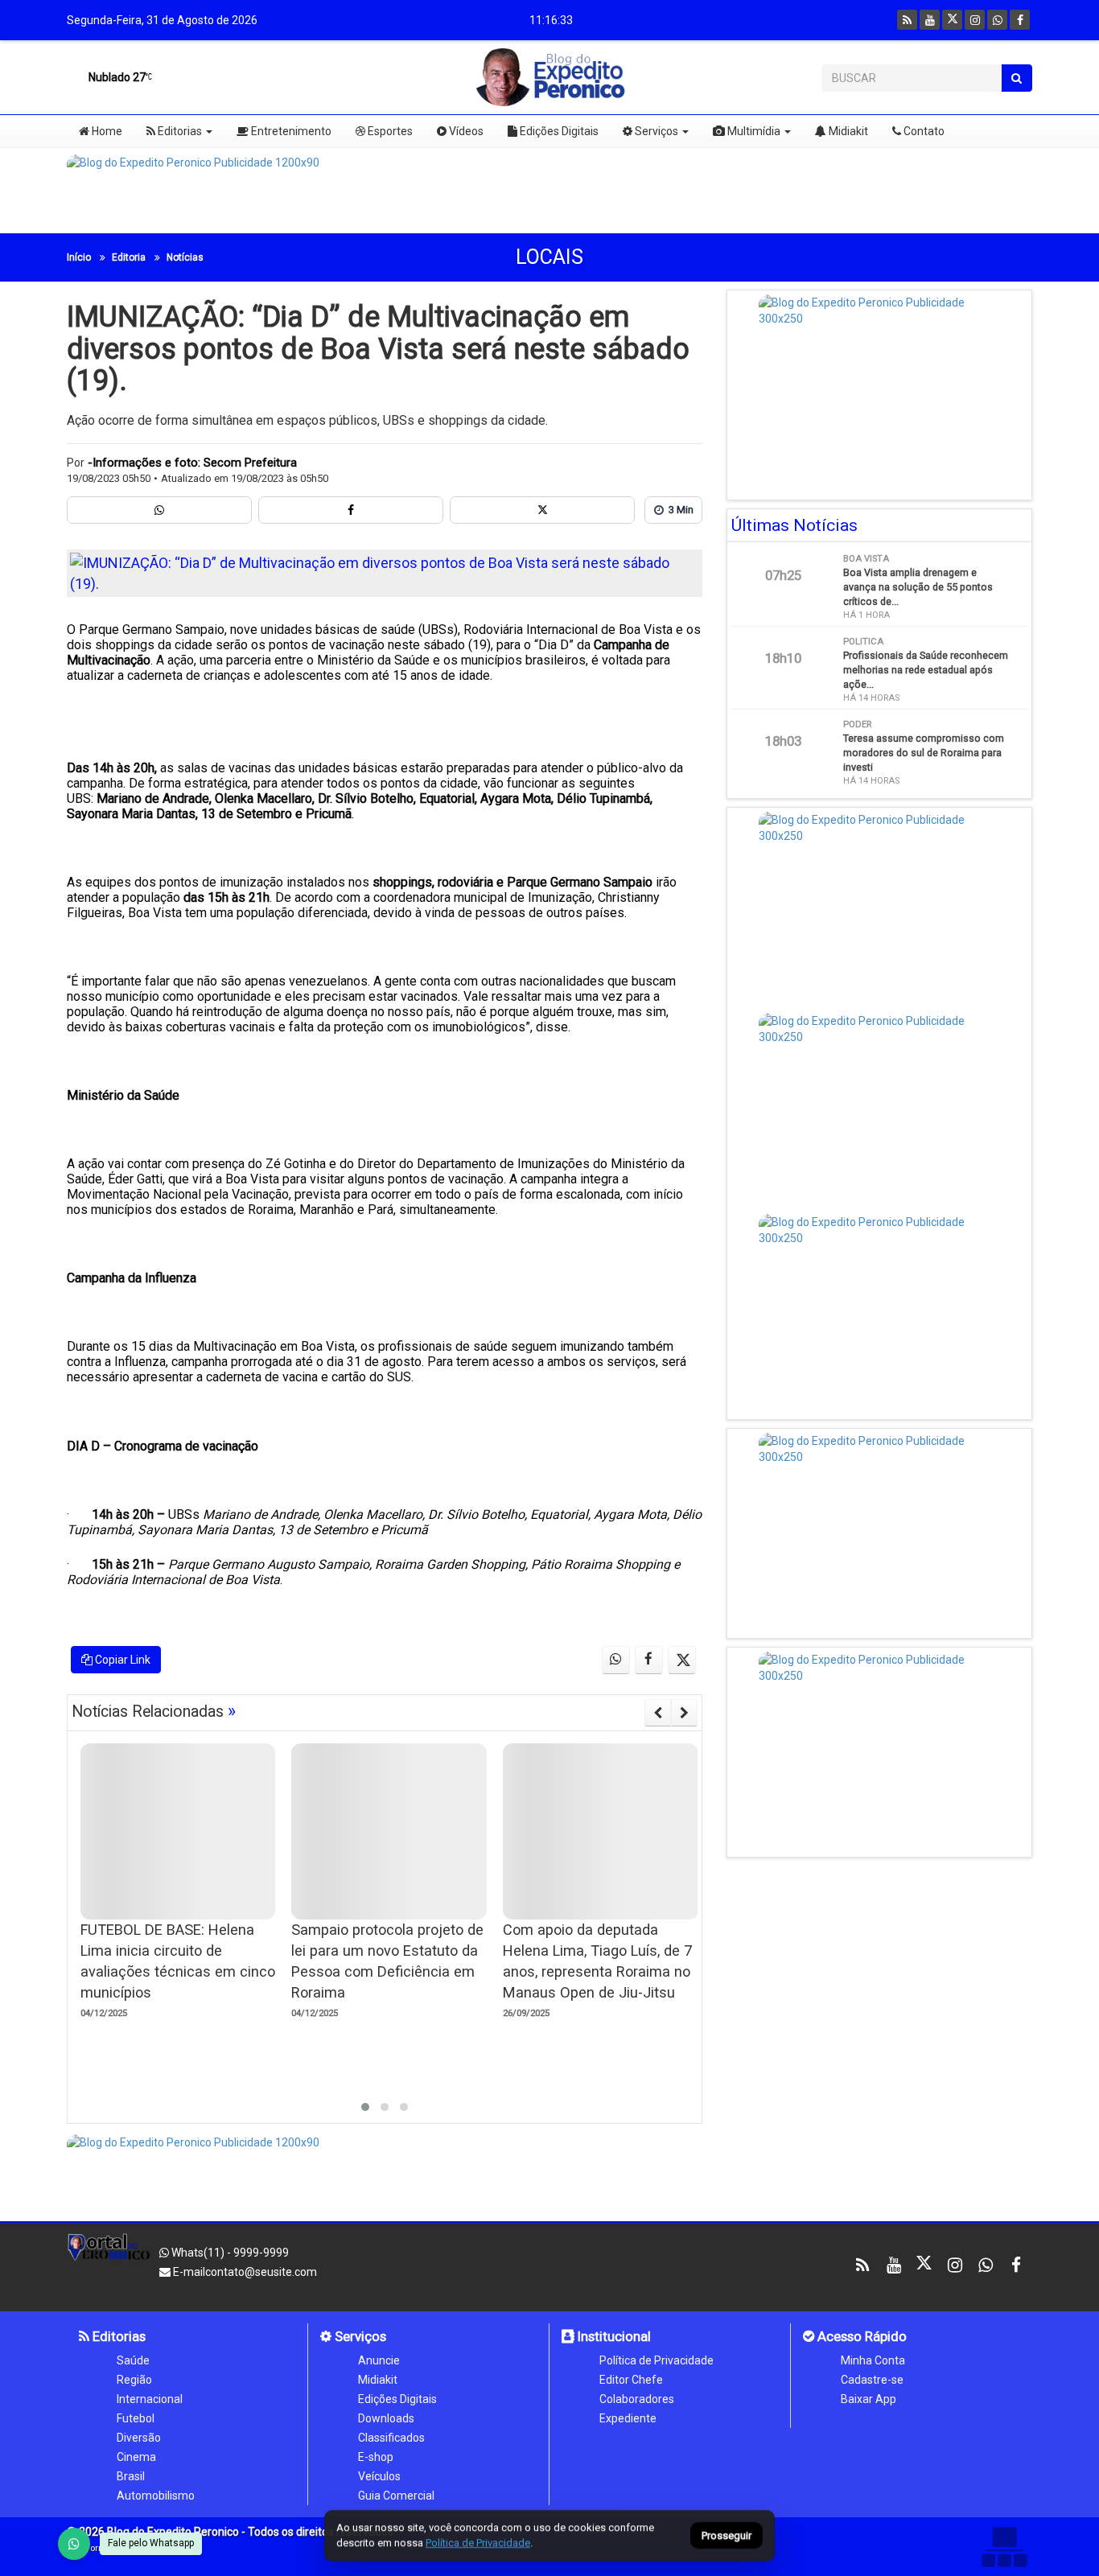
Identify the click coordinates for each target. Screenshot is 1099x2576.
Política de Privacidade (657, 2360)
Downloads (386, 2418)
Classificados (391, 2438)
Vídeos (465, 131)
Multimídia (753, 131)
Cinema (136, 2457)
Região (134, 2380)
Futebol (136, 2418)
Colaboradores (637, 2399)
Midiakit (847, 131)
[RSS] (907, 20)
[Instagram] (975, 20)
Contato (923, 131)
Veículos (379, 2476)
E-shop (376, 2457)
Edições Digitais (558, 131)
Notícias (185, 257)
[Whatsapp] (997, 20)
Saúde (133, 2360)
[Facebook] (1020, 20)
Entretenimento (290, 131)
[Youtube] (930, 20)
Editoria (129, 257)
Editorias (179, 131)
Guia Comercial (396, 2496)
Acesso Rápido (860, 2336)
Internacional (150, 2399)
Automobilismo (156, 2496)
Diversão (139, 2438)
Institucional (613, 2336)
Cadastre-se (872, 2380)
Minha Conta (873, 2360)
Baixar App (868, 2399)
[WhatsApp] (74, 2544)
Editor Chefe (631, 2380)
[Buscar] (1017, 78)
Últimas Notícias (794, 525)
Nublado (116, 77)
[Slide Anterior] (658, 1713)
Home (106, 131)
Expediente (628, 2418)
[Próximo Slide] (684, 1713)
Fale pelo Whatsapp (151, 2543)
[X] (952, 20)
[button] (365, 2107)
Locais (549, 257)
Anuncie (379, 2360)
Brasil (131, 2476)
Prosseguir (726, 2536)
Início (79, 257)
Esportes (389, 131)
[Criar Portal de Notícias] (1004, 2547)
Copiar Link (121, 1660)
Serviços (655, 131)
